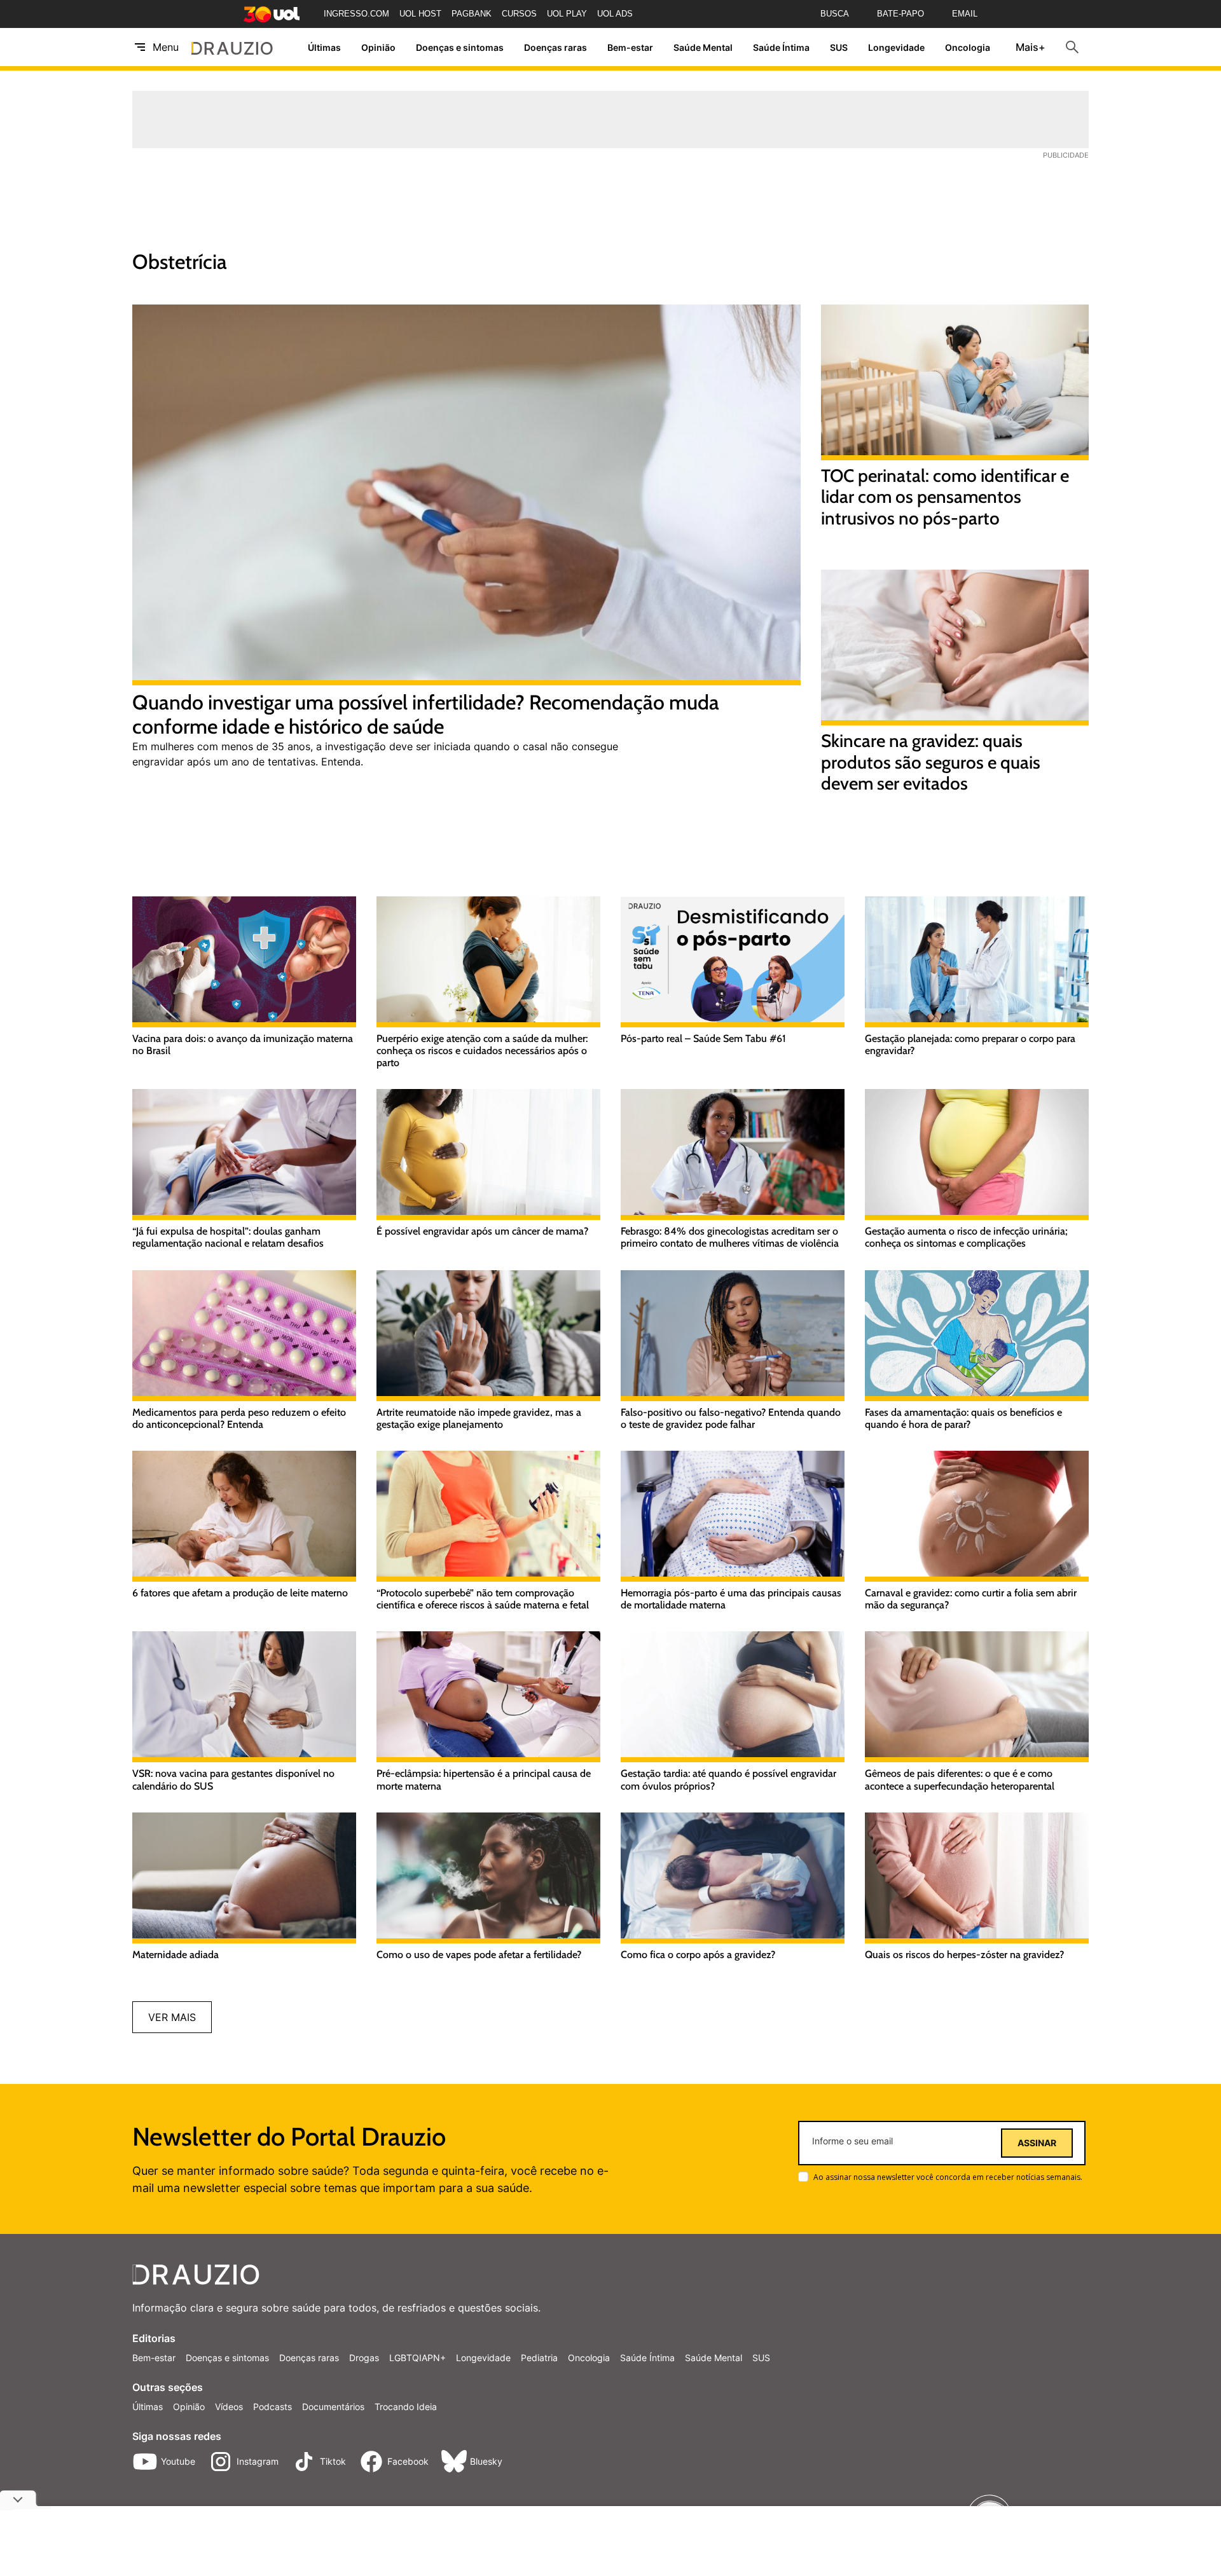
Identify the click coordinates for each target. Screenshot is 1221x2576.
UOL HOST (420, 14)
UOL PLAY (567, 14)
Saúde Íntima (781, 47)
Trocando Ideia (406, 2407)
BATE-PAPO (900, 14)
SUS (839, 47)
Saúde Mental (703, 47)
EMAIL (965, 14)
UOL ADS (615, 14)
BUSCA (835, 14)
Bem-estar (630, 47)
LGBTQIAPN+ (417, 2358)
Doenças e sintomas (460, 47)
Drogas (364, 2358)
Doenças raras (555, 47)
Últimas (324, 47)
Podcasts (272, 2407)
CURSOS (519, 14)
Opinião (378, 47)
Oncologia (968, 47)
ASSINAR (1037, 2143)
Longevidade (896, 47)
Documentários (333, 2407)
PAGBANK (472, 14)
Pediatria (539, 2358)
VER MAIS (172, 2017)
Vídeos (229, 2407)
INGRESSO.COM (356, 14)
